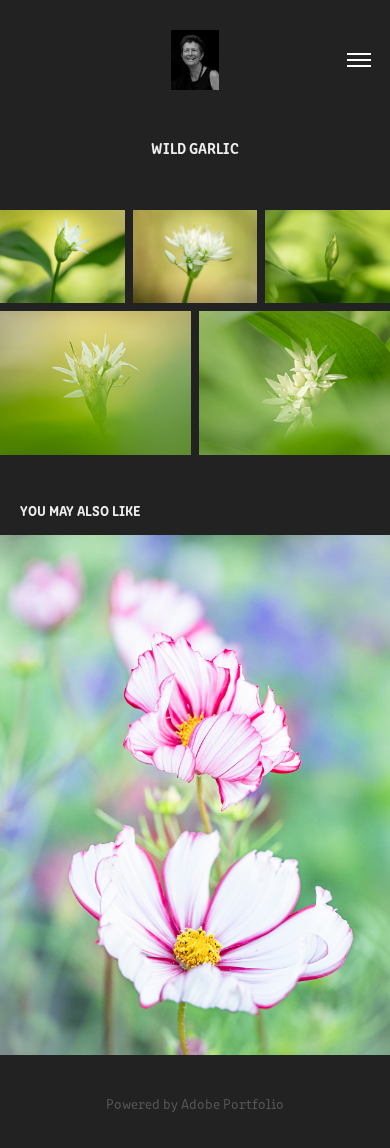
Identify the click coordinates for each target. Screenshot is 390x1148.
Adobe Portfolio (232, 1103)
